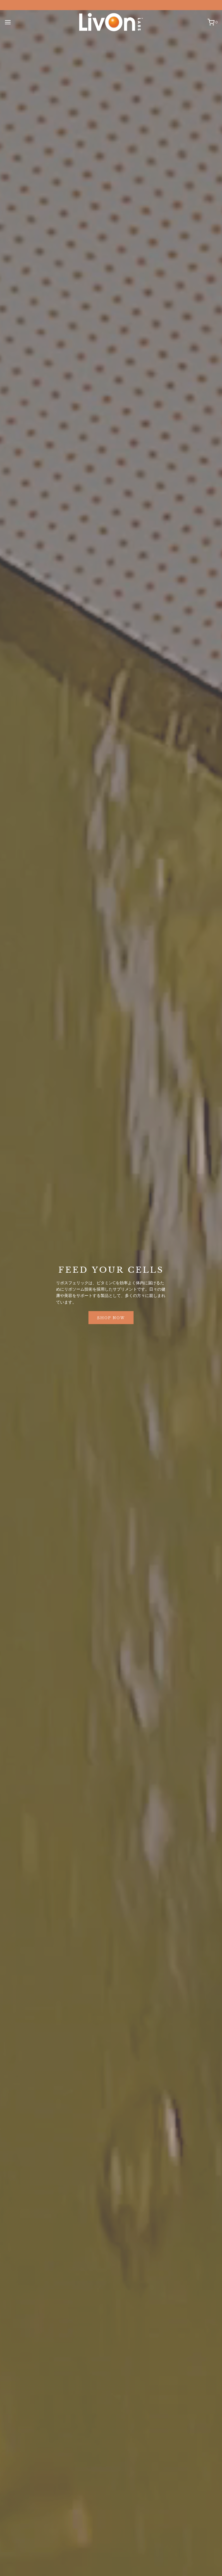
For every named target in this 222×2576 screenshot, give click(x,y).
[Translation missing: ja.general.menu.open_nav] (8, 22)
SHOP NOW (111, 1317)
